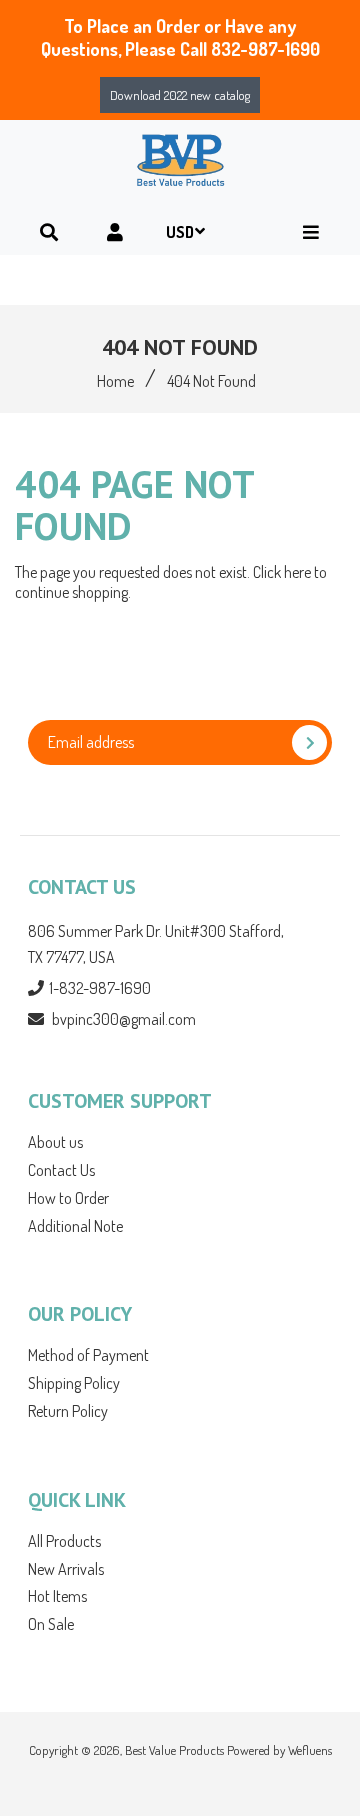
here (297, 572)
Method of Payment (88, 1355)
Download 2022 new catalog (180, 95)
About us (55, 1142)
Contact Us (61, 1170)
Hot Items (57, 1596)
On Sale (51, 1624)
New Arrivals (66, 1569)
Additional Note (75, 1226)
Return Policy (68, 1411)
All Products (64, 1541)
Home (115, 381)
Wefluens (310, 1750)
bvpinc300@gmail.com (124, 1019)
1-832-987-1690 (100, 988)
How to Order (68, 1198)
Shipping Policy (74, 1383)
